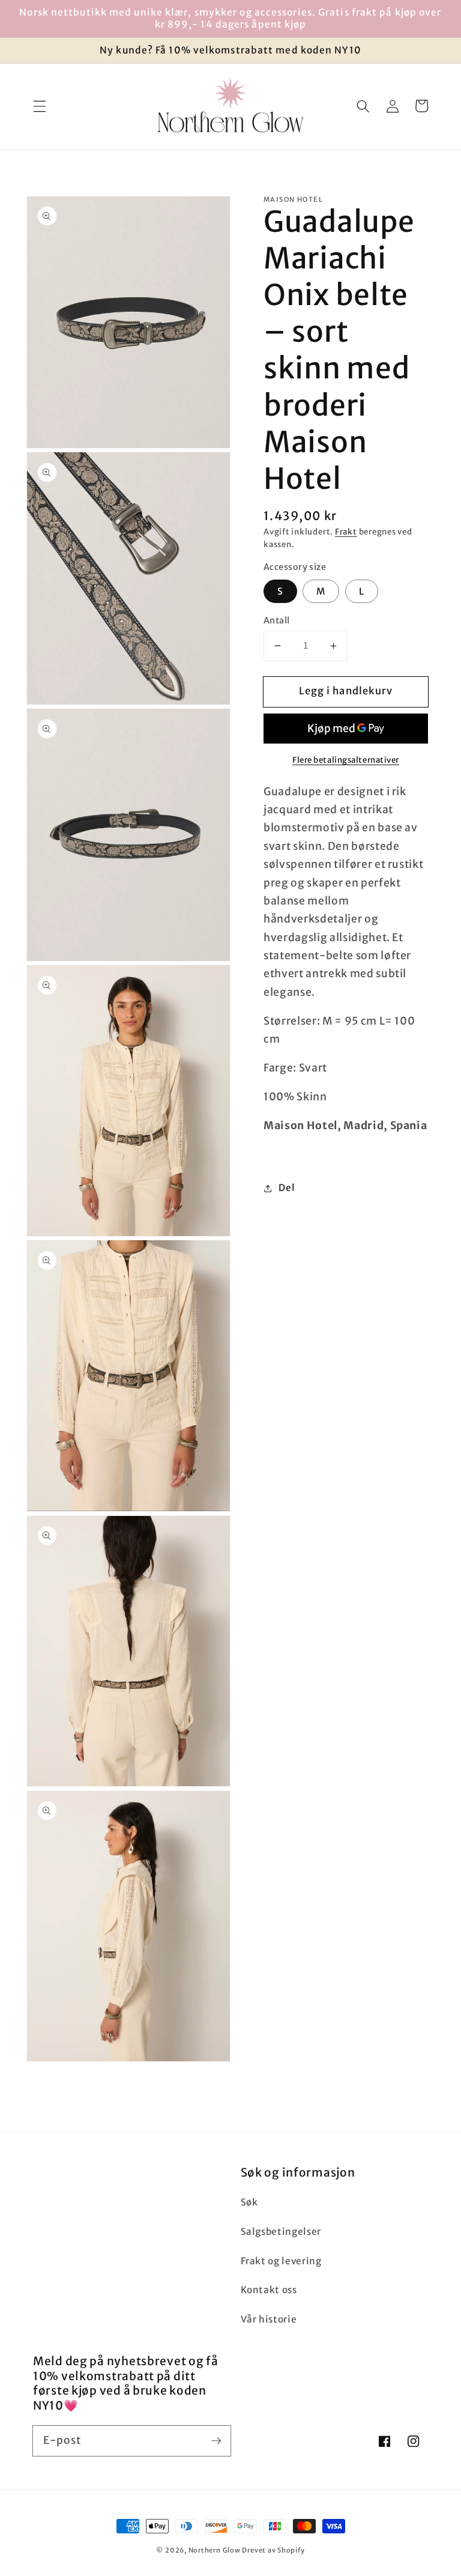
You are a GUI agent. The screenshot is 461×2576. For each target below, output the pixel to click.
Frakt (346, 532)
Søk (249, 2202)
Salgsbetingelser (281, 2232)
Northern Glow (215, 2550)
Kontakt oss (269, 2290)
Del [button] (287, 1188)
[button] (40, 106)
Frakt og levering (281, 2261)
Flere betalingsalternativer (346, 760)
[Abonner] (216, 2440)
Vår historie (269, 2319)
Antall (277, 620)
